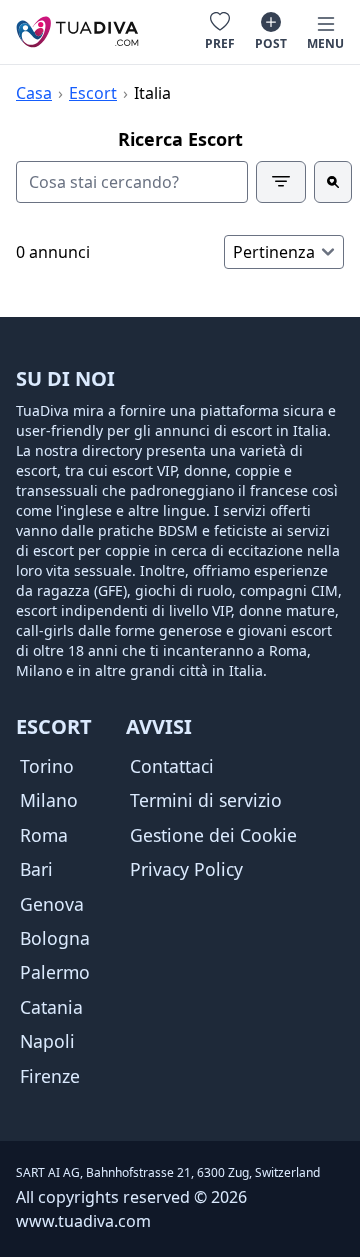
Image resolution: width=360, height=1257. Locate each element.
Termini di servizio (206, 800)
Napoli (47, 1041)
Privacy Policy (186, 869)
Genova (52, 904)
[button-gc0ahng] (281, 182)
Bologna (55, 938)
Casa (34, 93)
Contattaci (172, 766)
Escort (93, 93)
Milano (49, 800)
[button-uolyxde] (333, 182)
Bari (36, 869)
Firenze (50, 1076)
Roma (44, 835)
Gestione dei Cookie (213, 835)
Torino (47, 766)
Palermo (55, 972)
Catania (51, 1007)
